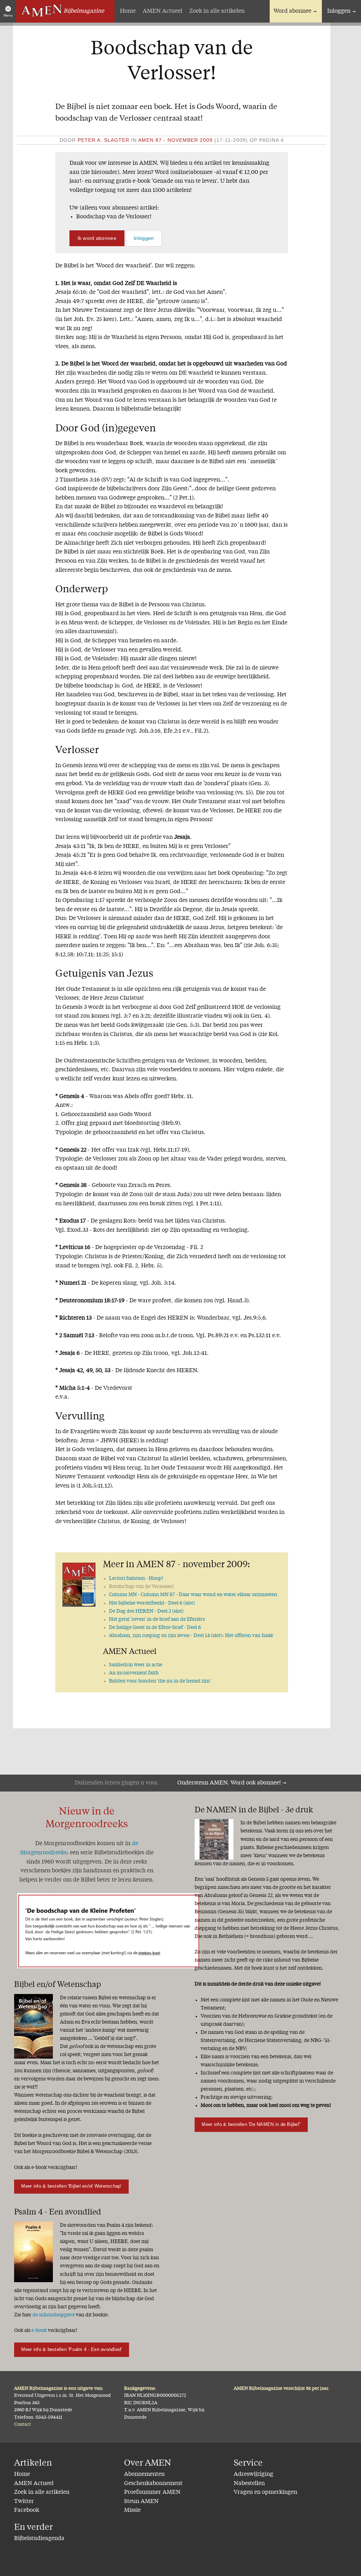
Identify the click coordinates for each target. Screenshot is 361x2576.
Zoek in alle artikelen (217, 11)
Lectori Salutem (136, 1578)
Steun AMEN (141, 2502)
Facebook (27, 2510)
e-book (39, 2330)
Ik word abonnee (97, 238)
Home (128, 11)
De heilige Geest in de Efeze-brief (155, 1628)
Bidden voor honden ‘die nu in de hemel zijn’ (160, 1681)
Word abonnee (292, 11)
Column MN (193, 1595)
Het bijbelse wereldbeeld (152, 1603)
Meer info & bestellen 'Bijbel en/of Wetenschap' (71, 2186)
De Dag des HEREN (146, 1611)
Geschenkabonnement (153, 2484)
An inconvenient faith (134, 1673)
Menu (8, 15)
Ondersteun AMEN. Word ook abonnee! (229, 1783)
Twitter (24, 2502)
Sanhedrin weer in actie (136, 1665)
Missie (132, 2510)
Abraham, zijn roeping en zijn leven (191, 1636)
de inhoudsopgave (54, 2315)
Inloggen (339, 11)
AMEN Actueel (163, 11)
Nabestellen (249, 2484)
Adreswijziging (253, 2474)
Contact (23, 2425)
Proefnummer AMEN (152, 2492)
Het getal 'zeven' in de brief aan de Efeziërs (157, 1619)
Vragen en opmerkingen (265, 2492)
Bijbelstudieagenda (39, 2539)
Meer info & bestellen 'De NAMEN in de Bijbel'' (251, 2124)
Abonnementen (144, 2474)
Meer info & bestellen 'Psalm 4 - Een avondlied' (71, 2349)
